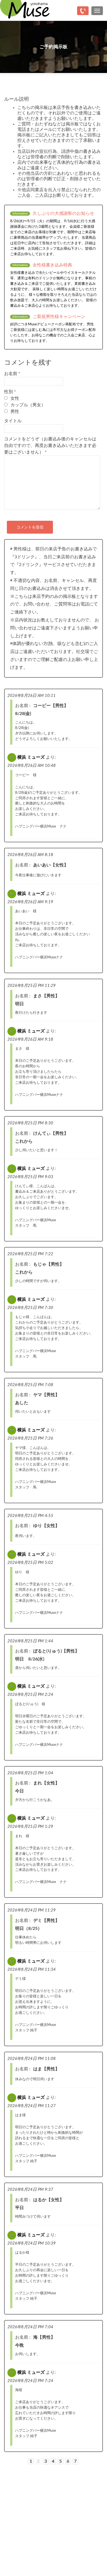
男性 (15, 412)
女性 (15, 398)
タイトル (13, 421)
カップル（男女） (28, 405)
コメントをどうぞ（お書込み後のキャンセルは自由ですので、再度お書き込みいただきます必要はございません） (50, 446)
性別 (10, 392)
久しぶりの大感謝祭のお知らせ (63, 213)
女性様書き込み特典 (52, 265)
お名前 (12, 374)
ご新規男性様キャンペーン (59, 317)
